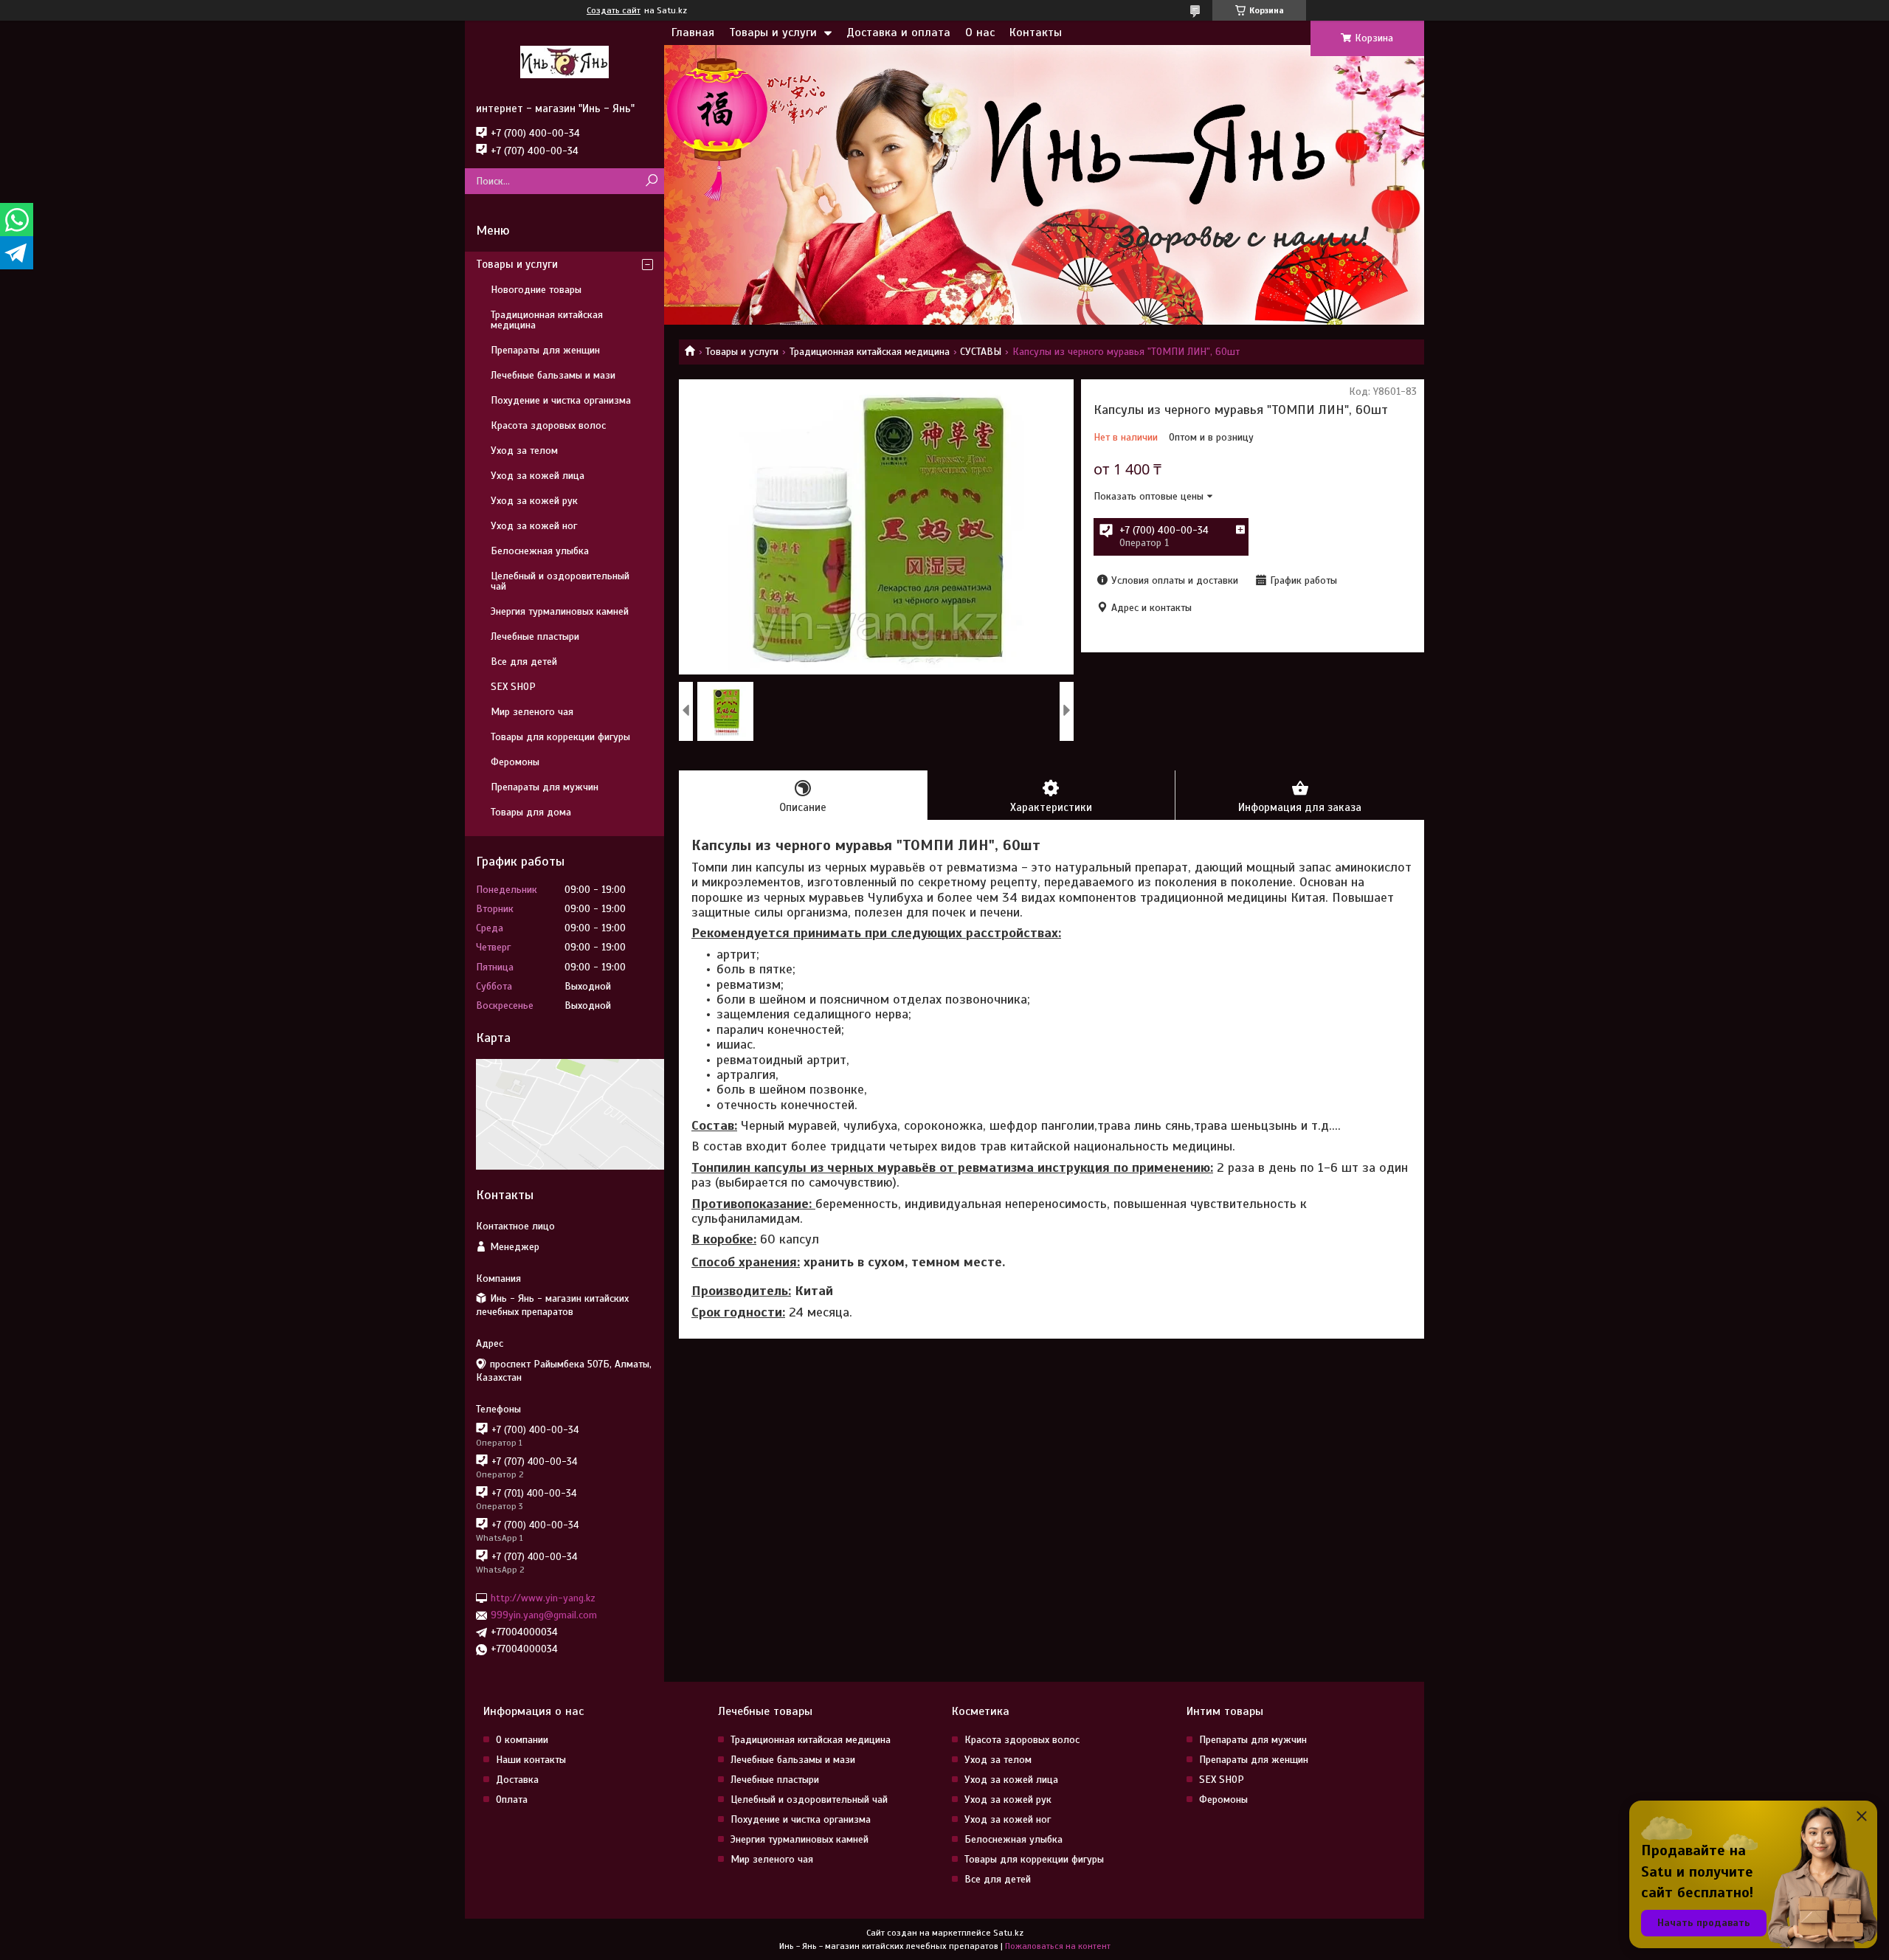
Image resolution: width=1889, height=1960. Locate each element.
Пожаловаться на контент (1058, 1946)
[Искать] (651, 181)
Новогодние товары (536, 290)
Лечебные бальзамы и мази (553, 375)
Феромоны (515, 762)
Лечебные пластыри (535, 636)
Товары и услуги (773, 32)
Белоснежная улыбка (540, 551)
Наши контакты (531, 1760)
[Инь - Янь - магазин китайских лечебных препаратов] (564, 61)
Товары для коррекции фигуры (560, 737)
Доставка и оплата (898, 32)
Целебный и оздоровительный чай (560, 581)
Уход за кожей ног (534, 526)
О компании (522, 1740)
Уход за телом (524, 451)
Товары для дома (531, 812)
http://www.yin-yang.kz (543, 1598)
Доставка (517, 1780)
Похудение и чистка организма (561, 400)
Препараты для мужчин (545, 787)
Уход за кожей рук (534, 501)
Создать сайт (614, 10)
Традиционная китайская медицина (870, 352)
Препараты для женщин (545, 350)
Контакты (1036, 32)
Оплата (512, 1799)
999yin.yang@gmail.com (544, 1615)
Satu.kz (1008, 1933)
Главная (693, 32)
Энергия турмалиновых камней (560, 611)
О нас (980, 32)
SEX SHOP (513, 687)
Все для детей (524, 662)
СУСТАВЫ (981, 352)
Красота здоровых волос (548, 425)
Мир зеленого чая (532, 712)
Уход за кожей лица (538, 476)
